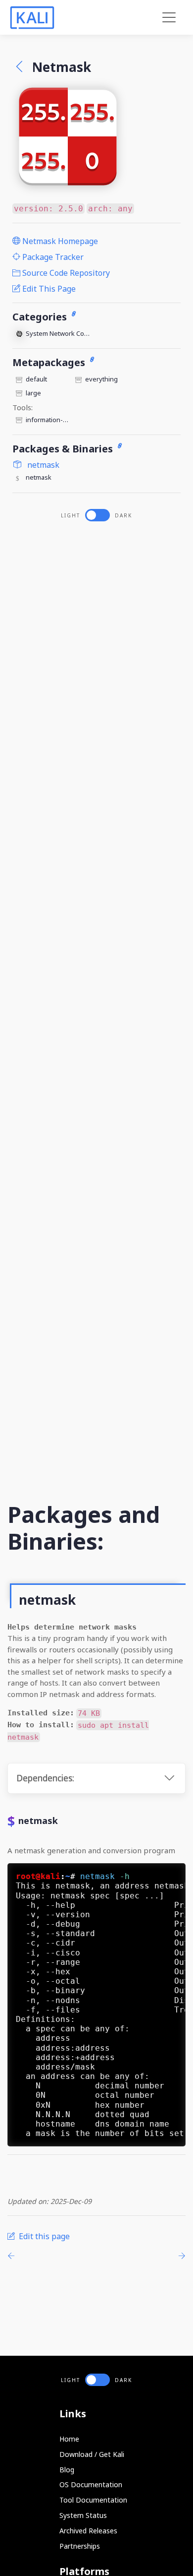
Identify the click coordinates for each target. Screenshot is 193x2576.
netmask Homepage (59, 241)
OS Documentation (91, 2484)
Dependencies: (45, 1778)
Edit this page (48, 289)
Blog (67, 2470)
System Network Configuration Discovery (59, 333)
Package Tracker (52, 257)
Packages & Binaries (64, 449)
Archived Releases (88, 2531)
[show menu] (169, 18)
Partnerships (80, 2546)
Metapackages (50, 362)
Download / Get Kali (92, 2454)
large (33, 393)
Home (69, 2439)
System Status (83, 2515)
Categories (41, 317)
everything (101, 379)
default (36, 379)
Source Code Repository (65, 273)
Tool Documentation (93, 2500)
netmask (42, 465)
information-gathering (49, 420)
